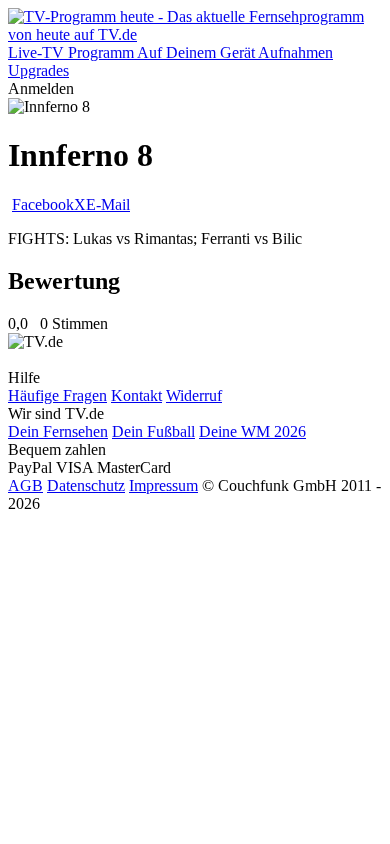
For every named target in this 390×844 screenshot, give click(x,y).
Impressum (163, 485)
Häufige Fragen (57, 395)
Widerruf (194, 395)
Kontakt (136, 395)
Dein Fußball (153, 431)
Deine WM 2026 (252, 431)
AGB (25, 485)
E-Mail (108, 204)
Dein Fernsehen (58, 431)
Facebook (43, 204)
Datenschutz (86, 485)
